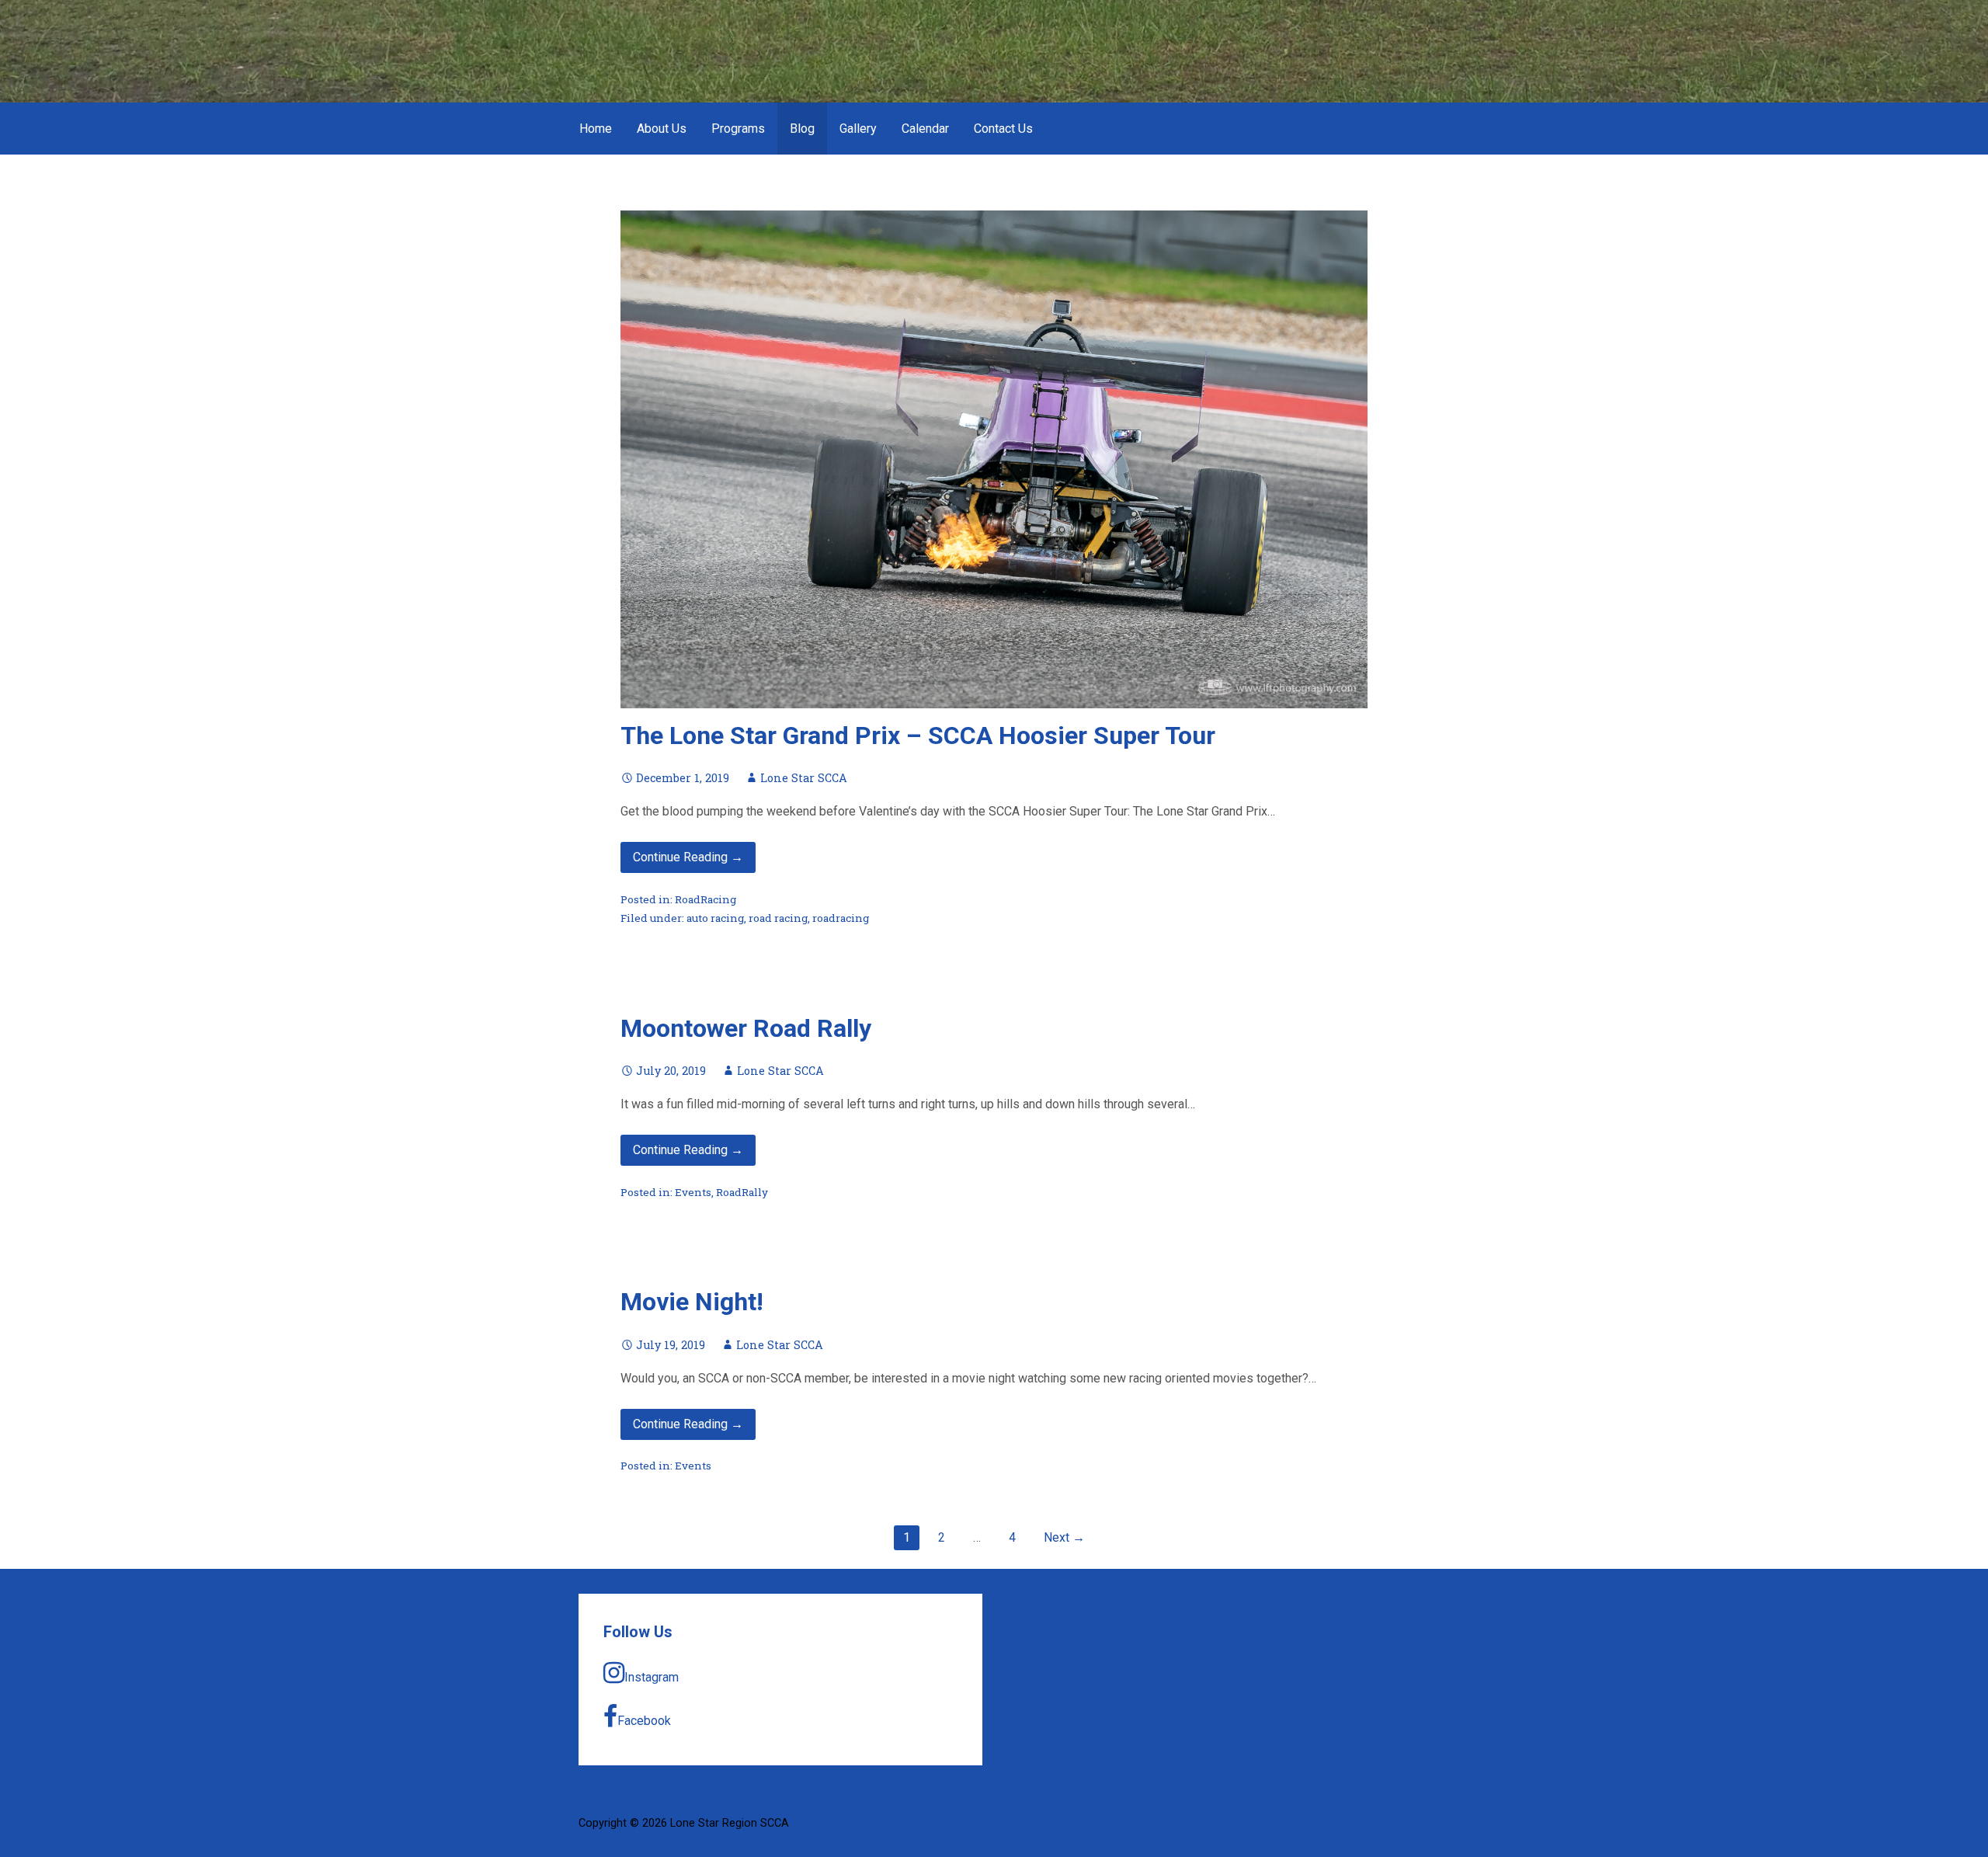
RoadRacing (706, 899)
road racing (778, 918)
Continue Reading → (688, 857)
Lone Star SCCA (804, 778)
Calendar (925, 129)
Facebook (644, 1721)
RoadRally (742, 1192)
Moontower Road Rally (746, 1028)
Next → (1064, 1537)
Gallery (858, 129)
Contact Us (1003, 129)
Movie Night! (692, 1302)
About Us (662, 129)
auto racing (715, 918)
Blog (802, 129)
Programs (738, 129)
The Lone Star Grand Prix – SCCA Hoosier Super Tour (918, 735)
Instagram (652, 1677)
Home (596, 129)
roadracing (841, 918)
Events (693, 1192)
